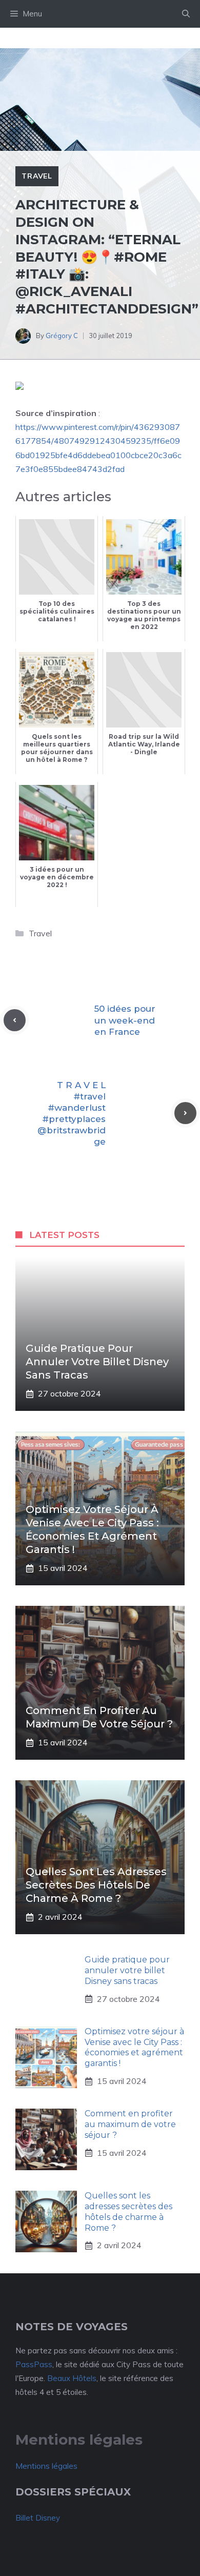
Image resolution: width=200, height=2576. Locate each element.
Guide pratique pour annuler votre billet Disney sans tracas (97, 1362)
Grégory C (62, 336)
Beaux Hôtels (72, 2378)
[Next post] (185, 1113)
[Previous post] (15, 1020)
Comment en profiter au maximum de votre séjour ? (130, 2124)
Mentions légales (46, 2466)
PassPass (34, 2364)
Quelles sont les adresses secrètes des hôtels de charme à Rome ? (96, 1885)
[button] (186, 14)
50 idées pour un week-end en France (125, 1020)
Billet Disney (38, 2518)
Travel (37, 176)
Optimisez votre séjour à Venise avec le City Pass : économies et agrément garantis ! (134, 2047)
